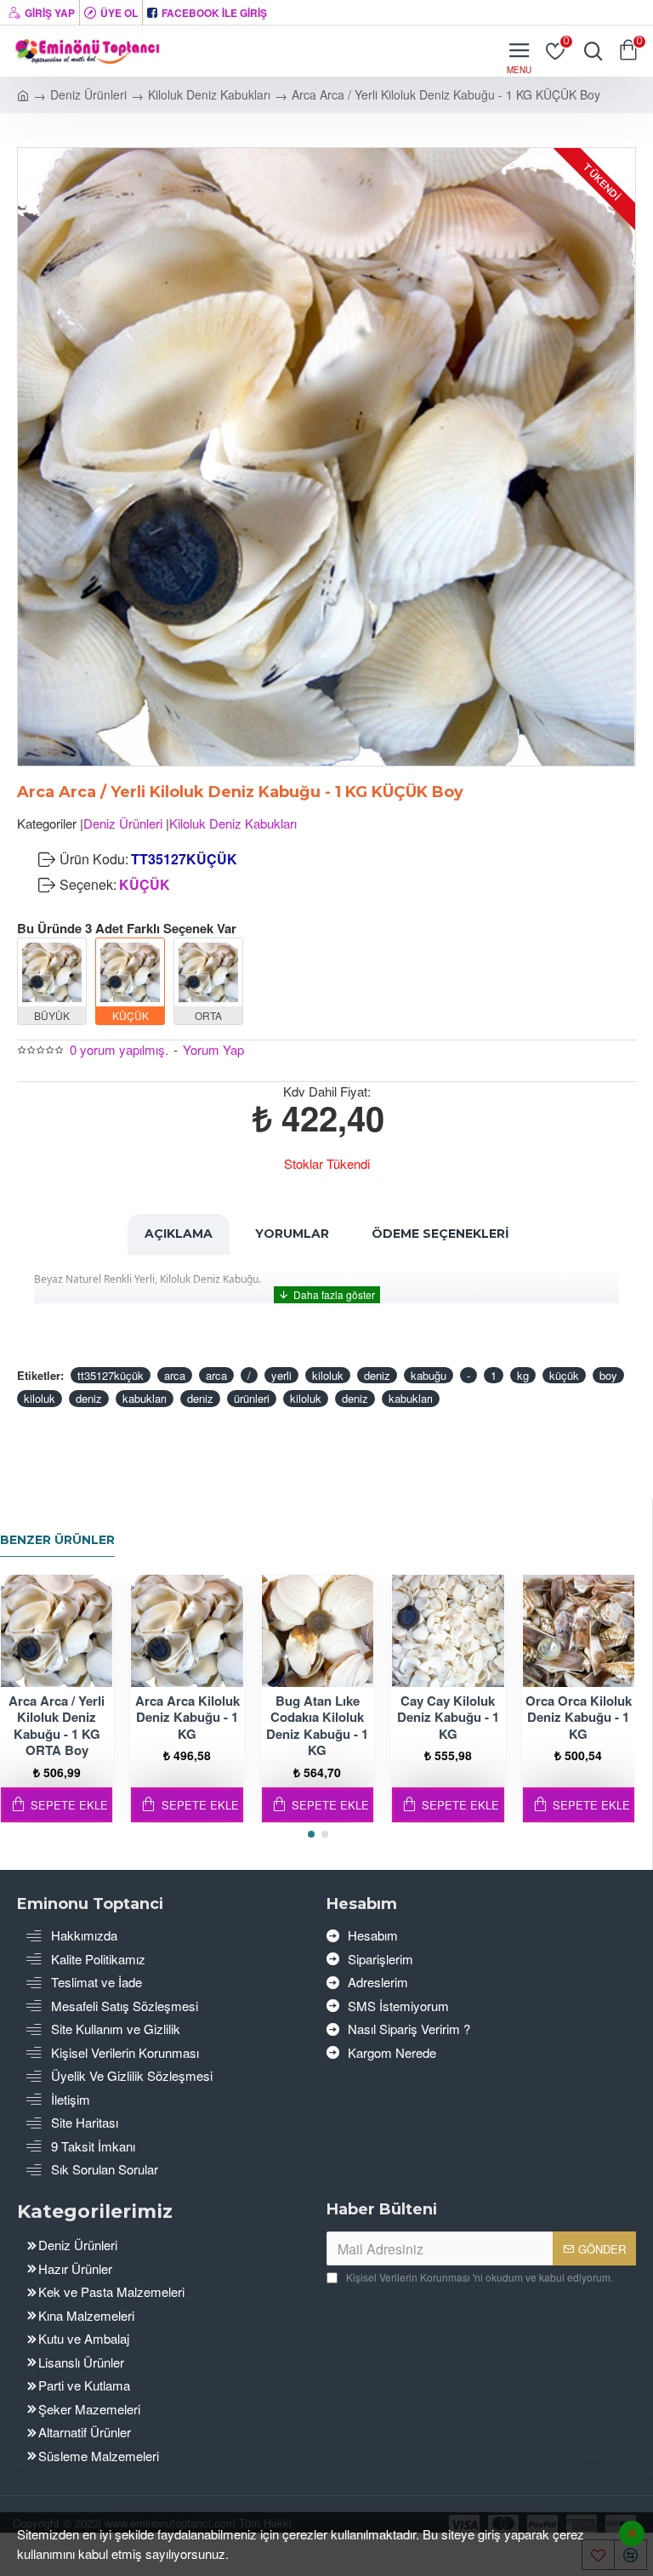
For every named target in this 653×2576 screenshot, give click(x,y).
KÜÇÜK (145, 884)
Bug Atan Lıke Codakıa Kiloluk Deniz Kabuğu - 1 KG (317, 1726)
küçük (564, 1375)
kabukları (145, 1398)
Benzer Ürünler (57, 1540)
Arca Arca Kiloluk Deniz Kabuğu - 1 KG (187, 1718)
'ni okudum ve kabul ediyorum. (480, 2277)
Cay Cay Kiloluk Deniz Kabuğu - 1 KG (448, 1718)
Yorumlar (292, 1234)
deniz (377, 1375)
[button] (311, 1834)
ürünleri (252, 1398)
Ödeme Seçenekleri (440, 1234)
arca (175, 1375)
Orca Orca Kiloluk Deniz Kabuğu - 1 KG (579, 1718)
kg (523, 1375)
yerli (281, 1375)
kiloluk (328, 1375)
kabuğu (429, 1375)
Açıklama (179, 1234)
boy (608, 1375)
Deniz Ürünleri (88, 94)
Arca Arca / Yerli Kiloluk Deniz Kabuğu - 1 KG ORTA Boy (57, 1726)
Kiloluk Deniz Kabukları (209, 94)
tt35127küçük (111, 1375)
